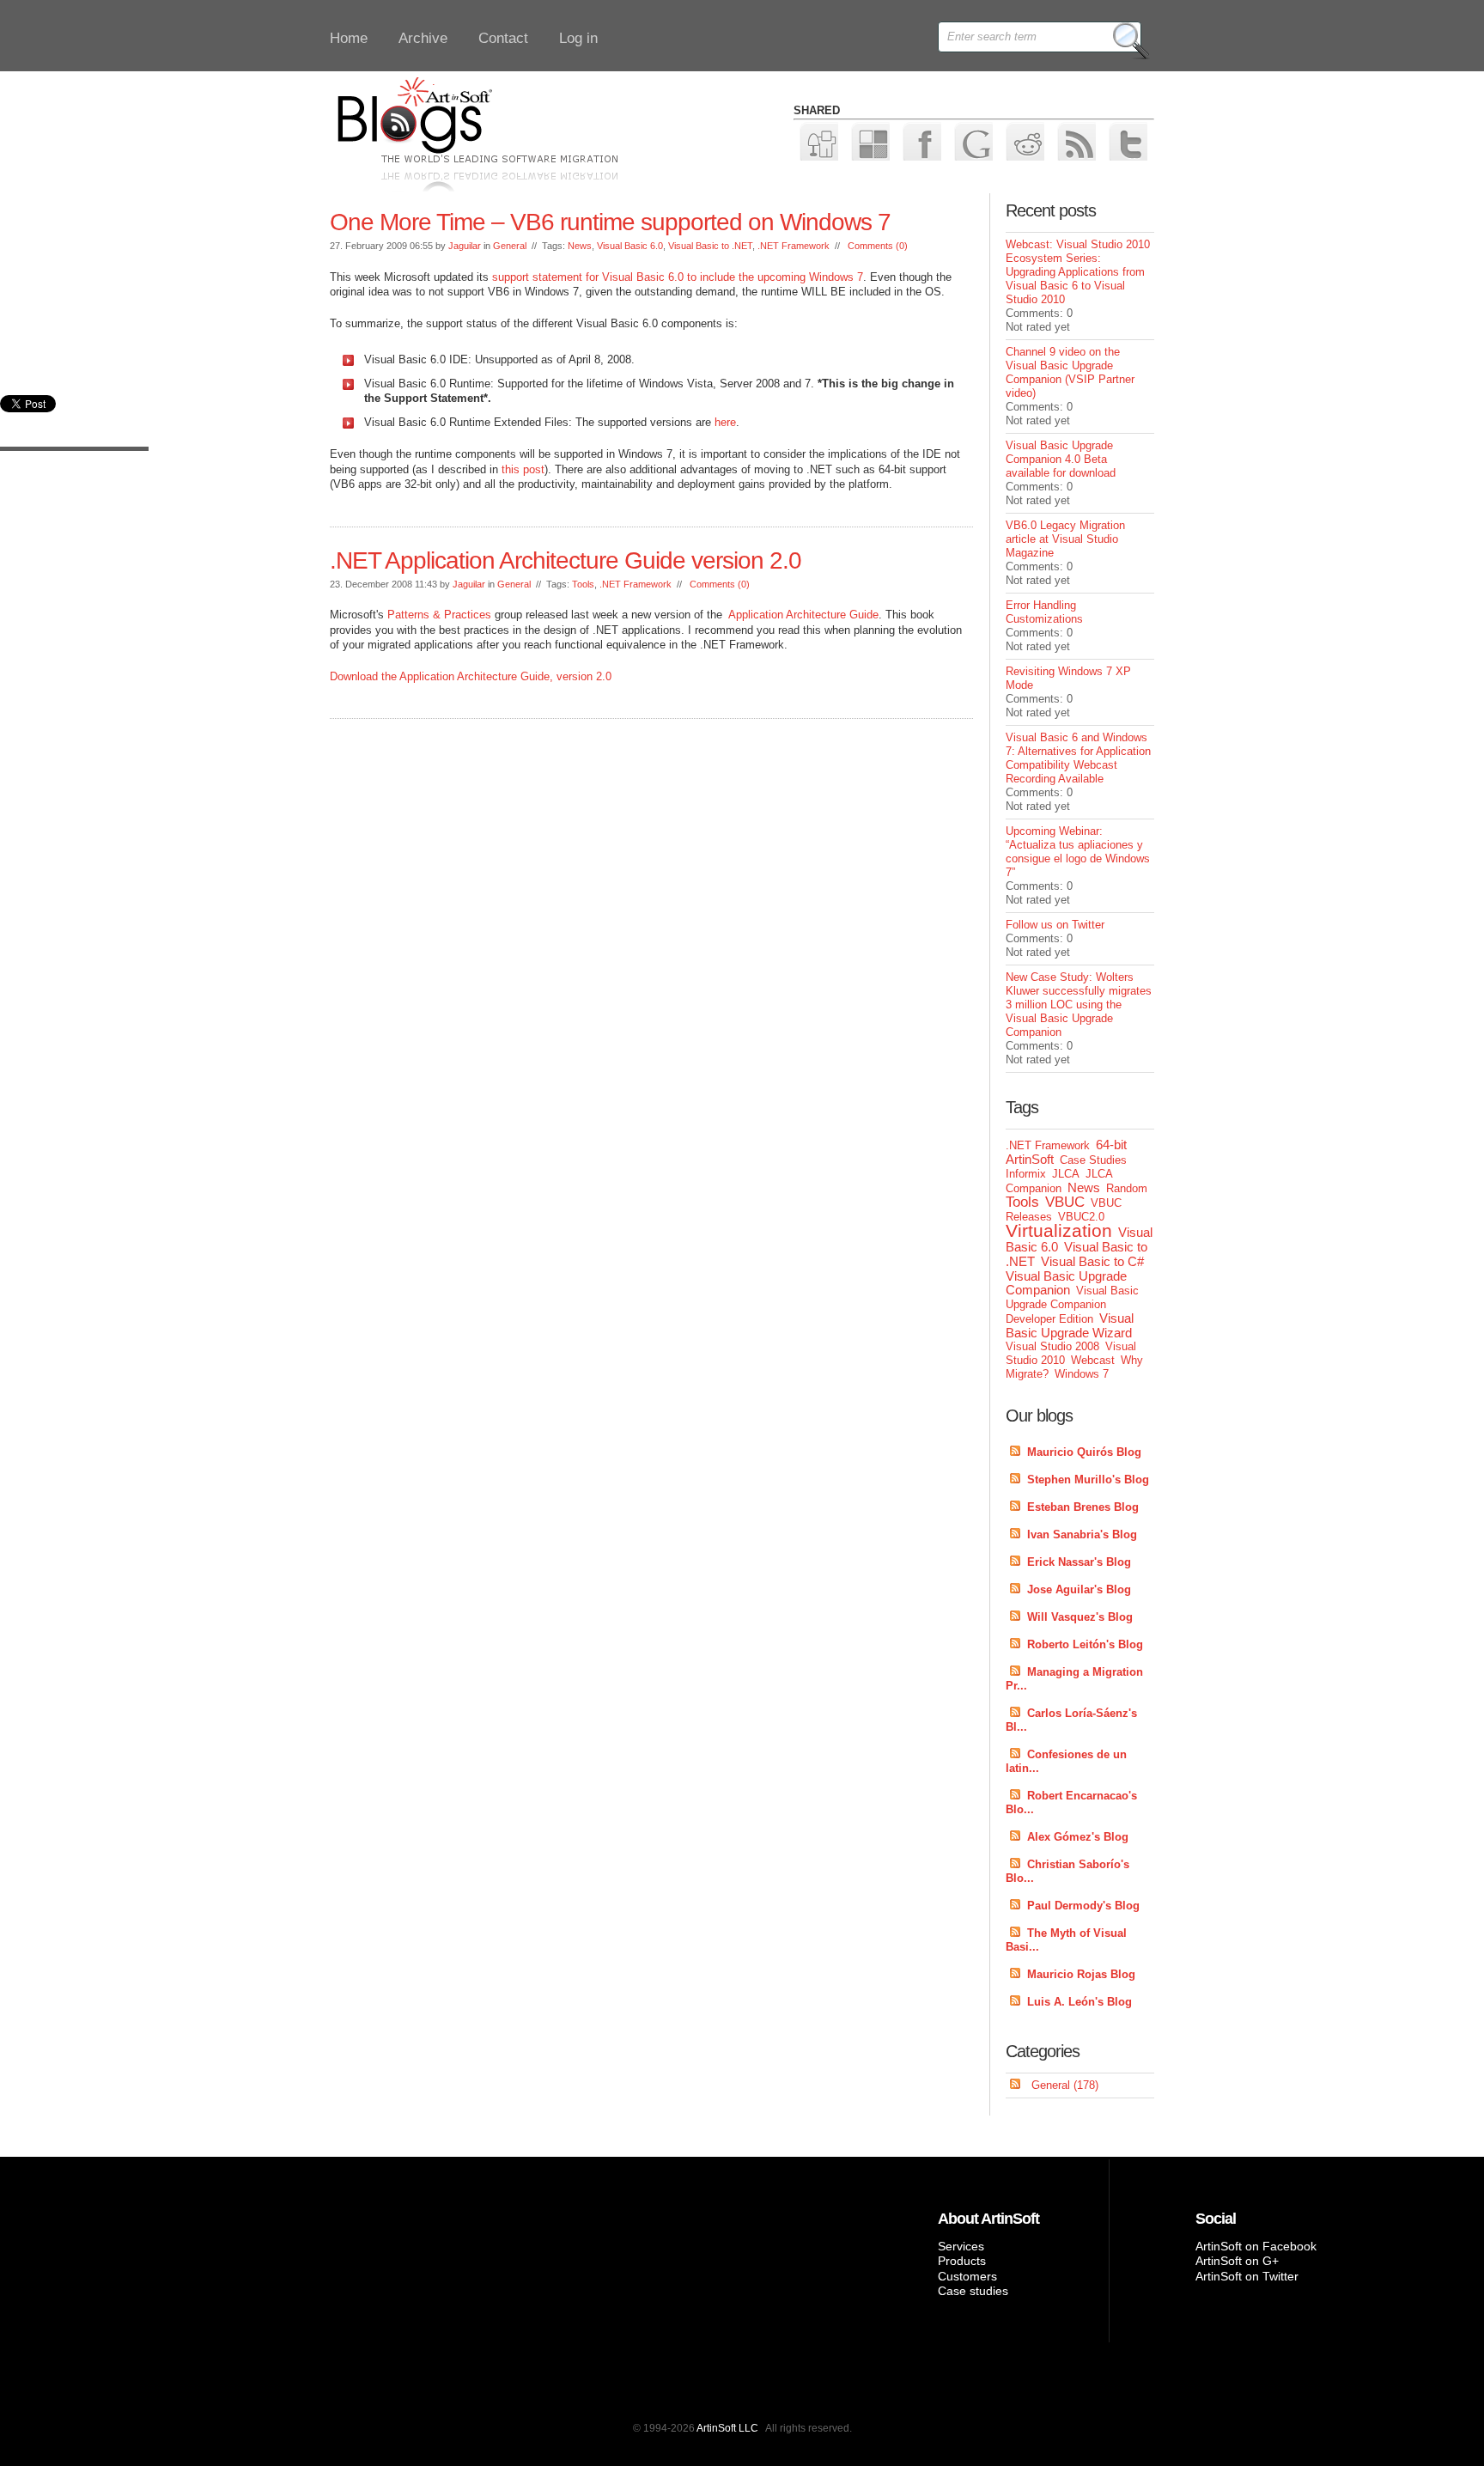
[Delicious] (870, 140)
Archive (423, 38)
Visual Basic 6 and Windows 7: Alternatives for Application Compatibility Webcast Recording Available (1078, 758)
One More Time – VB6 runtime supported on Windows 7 (610, 222)
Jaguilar (465, 246)
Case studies (973, 2291)
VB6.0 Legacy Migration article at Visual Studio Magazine (1065, 539)
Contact (503, 38)
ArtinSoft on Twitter (1247, 2276)
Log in (578, 38)
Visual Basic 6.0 (630, 246)
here (725, 422)
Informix (1026, 1174)
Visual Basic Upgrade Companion (1066, 1283)
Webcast (1093, 1360)
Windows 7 (1082, 1374)
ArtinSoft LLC (727, 2428)
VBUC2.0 (1081, 1217)
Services (961, 2246)
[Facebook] (921, 140)
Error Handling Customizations (1044, 612)
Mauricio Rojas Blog (1081, 1974)
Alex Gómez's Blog (1078, 1837)
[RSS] (1076, 140)
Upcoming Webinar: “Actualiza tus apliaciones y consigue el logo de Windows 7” (1078, 852)
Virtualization (1059, 1230)
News (580, 246)
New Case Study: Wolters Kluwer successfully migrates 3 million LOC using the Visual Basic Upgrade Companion (1079, 1005)
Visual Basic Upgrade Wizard (1070, 1325)
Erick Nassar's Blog (1079, 1562)
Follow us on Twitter (1055, 925)
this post (523, 469)
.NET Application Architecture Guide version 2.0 (566, 560)
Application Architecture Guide (803, 615)
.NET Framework (794, 246)
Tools (583, 584)
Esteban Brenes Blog (1083, 1507)
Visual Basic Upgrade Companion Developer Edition (1072, 1305)
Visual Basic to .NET (710, 246)
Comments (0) (878, 246)
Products (962, 2261)
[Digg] (818, 140)
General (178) (1065, 2085)
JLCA (1066, 1174)
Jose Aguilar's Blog (1079, 1589)
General (510, 246)
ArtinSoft (1030, 1159)
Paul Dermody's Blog (1083, 1906)
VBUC (1065, 1202)
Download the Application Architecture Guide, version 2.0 (471, 676)
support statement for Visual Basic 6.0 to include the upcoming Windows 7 (678, 277)
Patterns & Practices (439, 615)
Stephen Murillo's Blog (1088, 1480)
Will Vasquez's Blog (1080, 1617)
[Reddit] (1024, 140)
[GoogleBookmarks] (973, 140)
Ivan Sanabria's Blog (1082, 1534)
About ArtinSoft (988, 2219)
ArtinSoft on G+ (1237, 2261)
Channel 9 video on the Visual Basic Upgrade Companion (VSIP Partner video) (1070, 372)
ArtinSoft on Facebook (1256, 2246)
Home (349, 38)
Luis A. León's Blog (1080, 2002)
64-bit (1111, 1145)
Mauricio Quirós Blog (1084, 1452)
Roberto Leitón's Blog (1085, 1644)
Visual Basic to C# (1092, 1261)
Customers (967, 2276)
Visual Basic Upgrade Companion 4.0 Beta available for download (1061, 459)
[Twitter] (1127, 140)
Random (1127, 1188)
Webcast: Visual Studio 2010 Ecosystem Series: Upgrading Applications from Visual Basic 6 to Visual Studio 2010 (1078, 272)
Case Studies (1093, 1160)
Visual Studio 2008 (1052, 1346)
